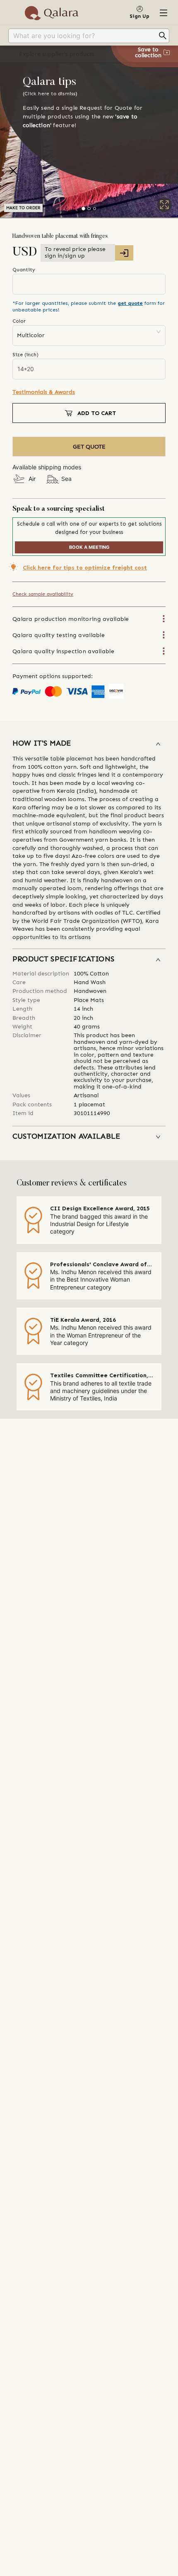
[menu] (89, 36)
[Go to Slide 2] (89, 209)
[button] (89, 744)
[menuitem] (89, 36)
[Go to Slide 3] (95, 209)
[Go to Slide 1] (83, 209)
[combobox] (83, 36)
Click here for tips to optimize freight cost (85, 568)
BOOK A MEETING (89, 547)
